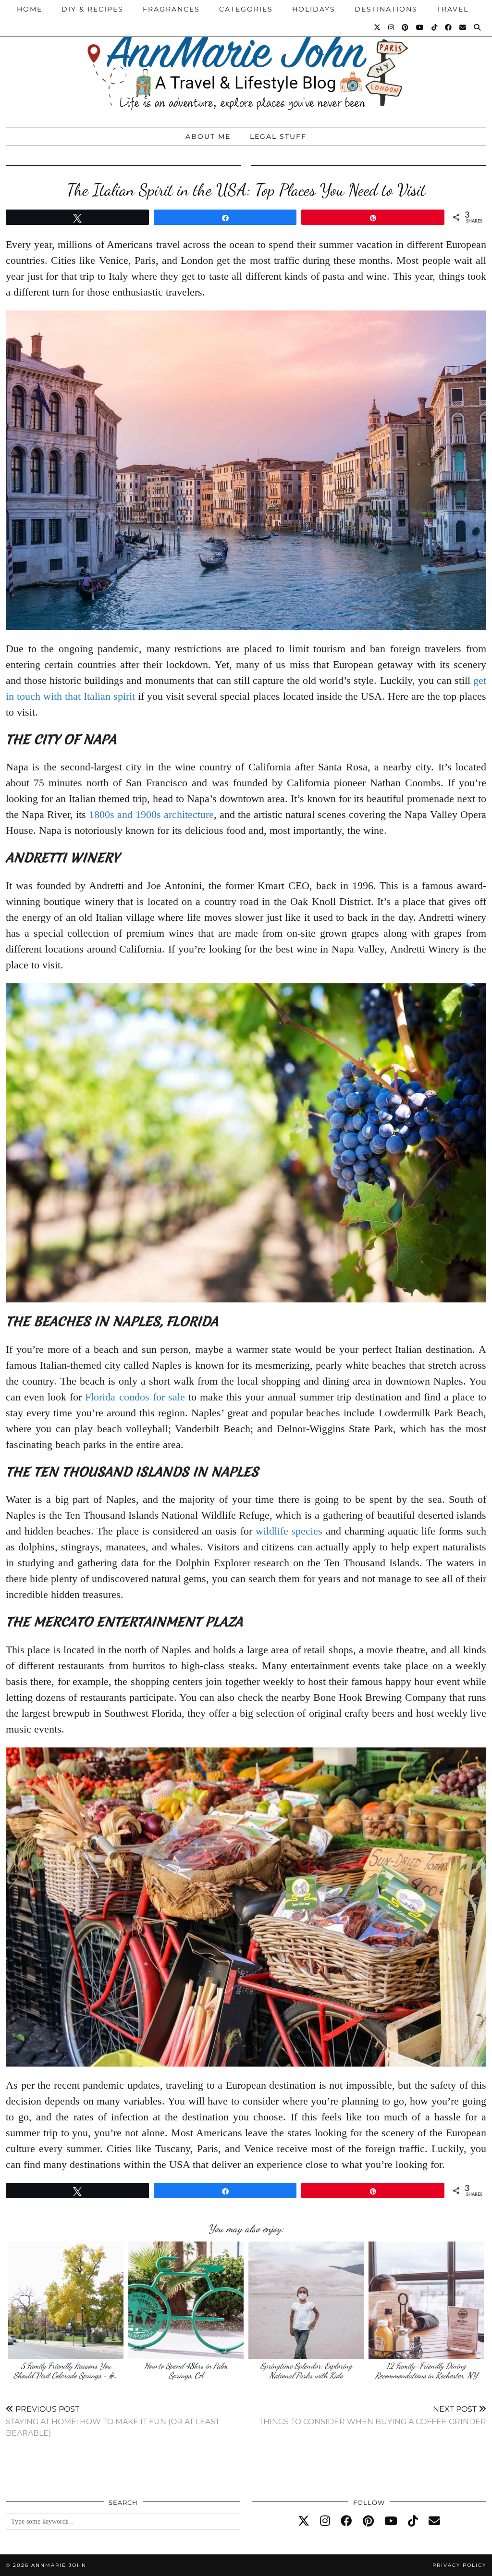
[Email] (463, 27)
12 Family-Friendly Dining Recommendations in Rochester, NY (426, 2371)
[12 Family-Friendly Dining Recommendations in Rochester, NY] (426, 2300)
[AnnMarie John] (246, 61)
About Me (208, 136)
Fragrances (171, 9)
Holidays (314, 9)
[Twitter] (378, 27)
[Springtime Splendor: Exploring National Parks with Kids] (306, 2300)
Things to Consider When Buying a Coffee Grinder (373, 2415)
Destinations (386, 9)
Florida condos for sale (135, 1397)
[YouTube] (420, 27)
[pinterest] (368, 2521)
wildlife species (289, 1531)
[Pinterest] (406, 27)
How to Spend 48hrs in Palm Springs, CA (186, 2371)
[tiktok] (413, 2521)
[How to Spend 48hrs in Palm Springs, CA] (186, 2300)
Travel (453, 9)
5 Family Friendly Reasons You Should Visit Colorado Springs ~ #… (66, 2371)
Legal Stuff (278, 136)
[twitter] (304, 2521)
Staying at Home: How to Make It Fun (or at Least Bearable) (113, 2421)
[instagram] (325, 2521)
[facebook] (346, 2521)
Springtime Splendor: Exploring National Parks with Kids (306, 2371)
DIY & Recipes (92, 9)
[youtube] (391, 2521)
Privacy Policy (459, 2565)
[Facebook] (449, 27)
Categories (246, 9)
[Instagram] (392, 27)
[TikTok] (435, 27)
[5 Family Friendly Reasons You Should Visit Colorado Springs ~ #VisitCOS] (66, 2300)
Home (30, 9)
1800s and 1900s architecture (151, 814)
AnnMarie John (59, 2565)
